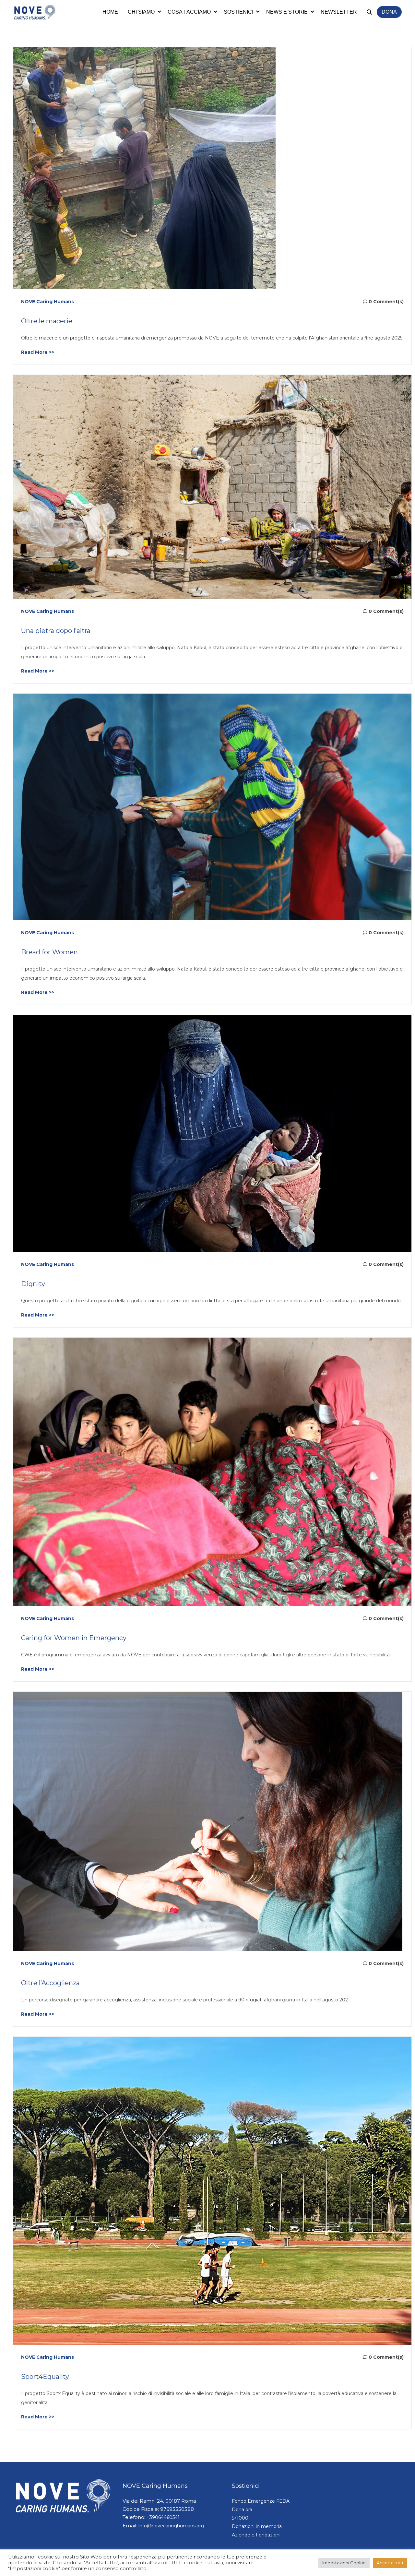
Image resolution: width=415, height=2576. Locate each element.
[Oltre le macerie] (144, 168)
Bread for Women (49, 952)
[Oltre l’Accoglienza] (208, 1821)
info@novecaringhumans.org (171, 2526)
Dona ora (242, 2510)
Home (110, 12)
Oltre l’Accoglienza (50, 1983)
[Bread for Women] (212, 806)
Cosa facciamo (189, 12)
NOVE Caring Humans (47, 302)
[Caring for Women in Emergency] (212, 1472)
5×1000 (240, 2518)
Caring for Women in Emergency (74, 1638)
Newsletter (339, 12)
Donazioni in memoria (257, 2526)
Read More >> (38, 352)
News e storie (287, 12)
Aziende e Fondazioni (256, 2535)
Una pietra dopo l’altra (56, 631)
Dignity (33, 1284)
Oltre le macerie (47, 321)
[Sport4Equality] (212, 2190)
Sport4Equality (45, 2377)
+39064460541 (163, 2517)
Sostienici (238, 12)
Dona (389, 12)
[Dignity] (212, 1133)
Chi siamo (141, 12)
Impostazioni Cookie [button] (344, 2563)
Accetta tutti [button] (390, 2563)
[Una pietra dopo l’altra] (212, 486)
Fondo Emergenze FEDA (261, 2501)
